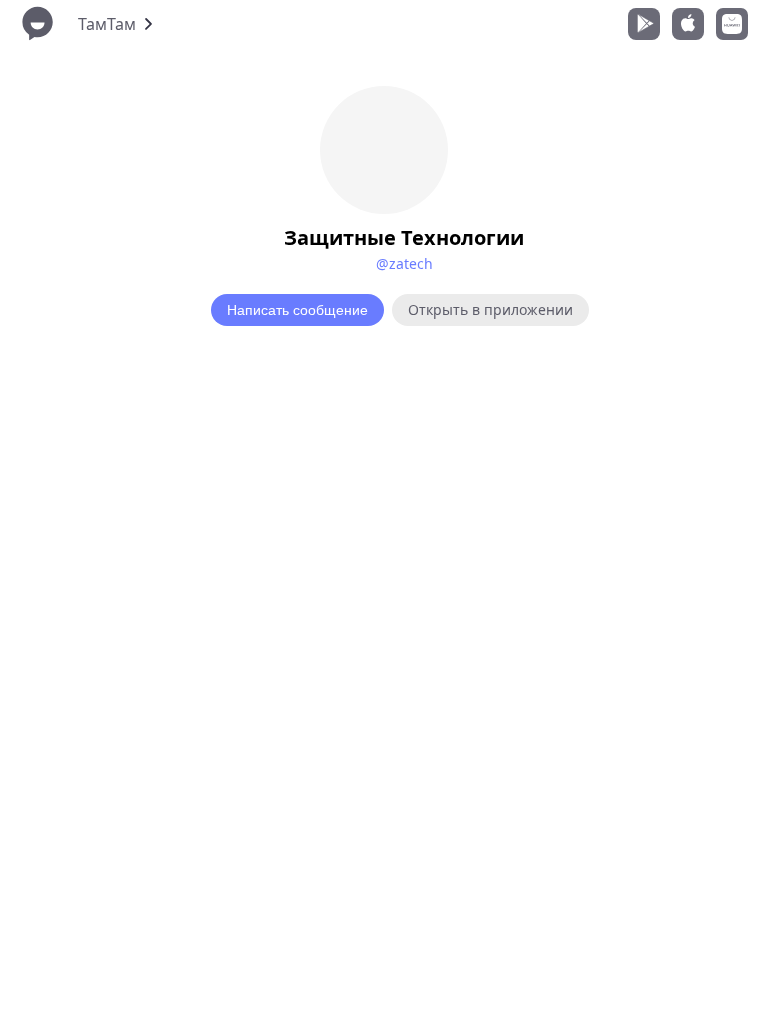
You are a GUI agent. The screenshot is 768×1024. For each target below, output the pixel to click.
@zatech (404, 263)
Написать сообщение (297, 310)
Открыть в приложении (490, 309)
